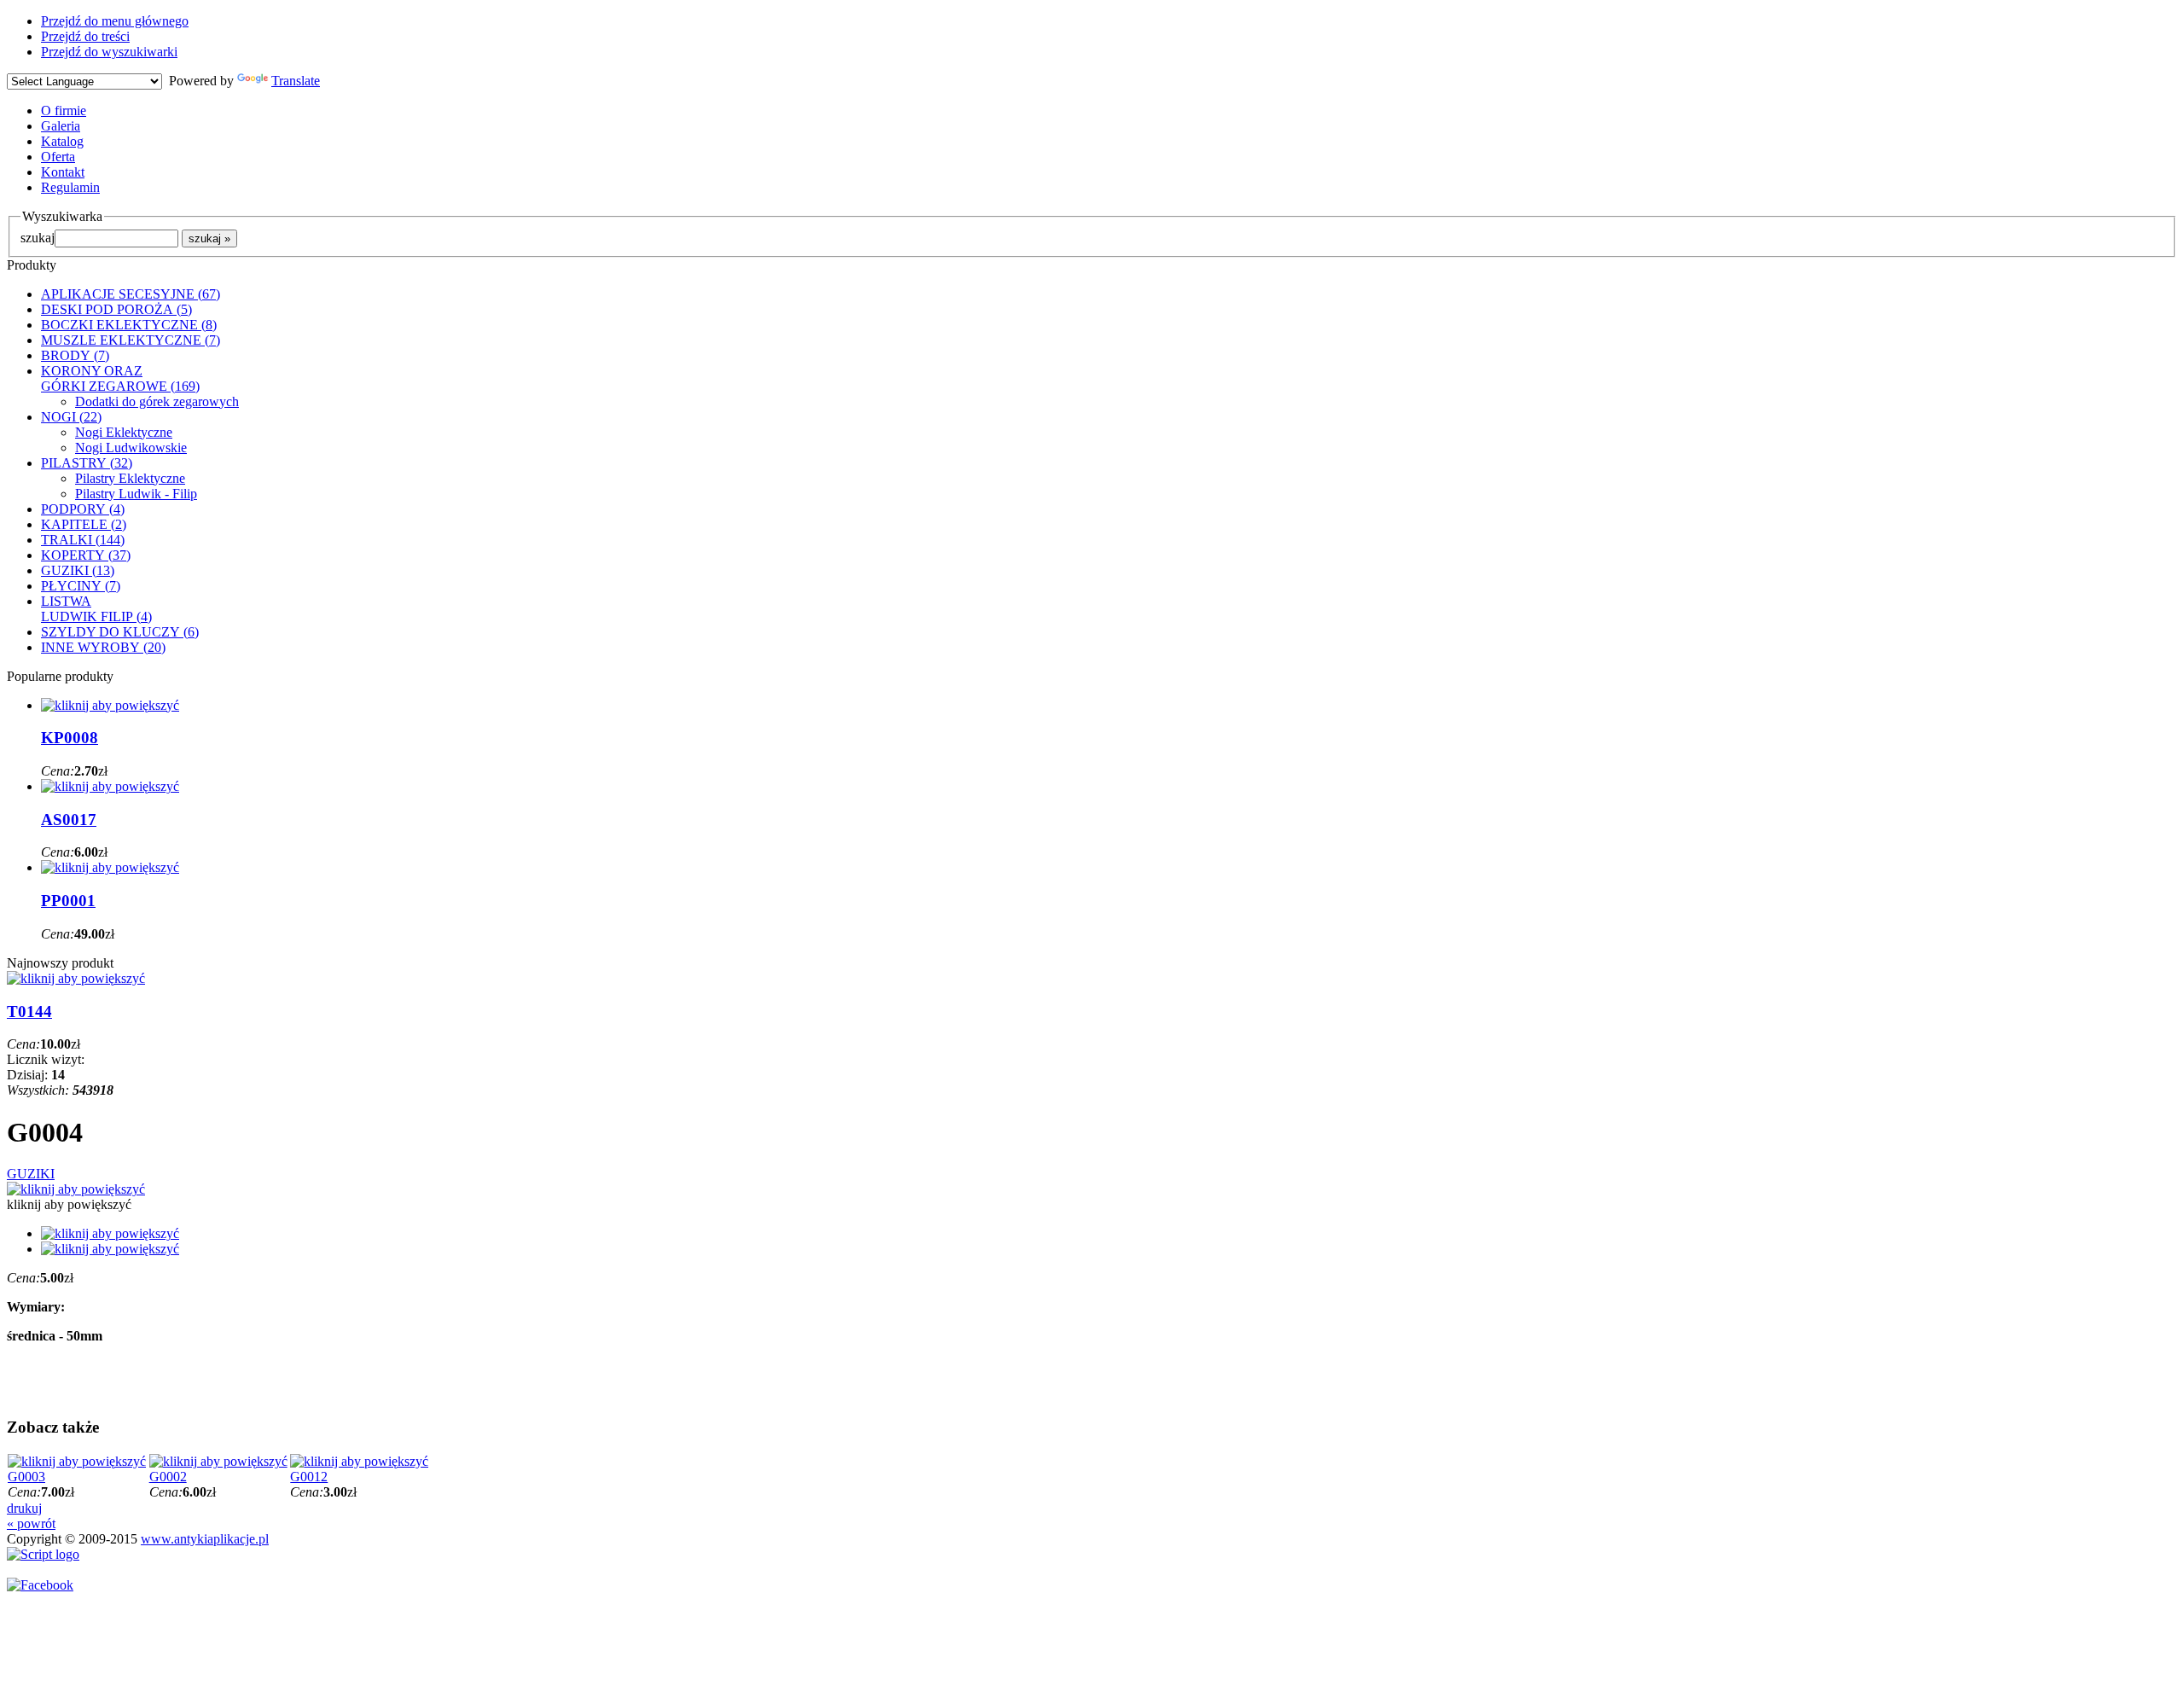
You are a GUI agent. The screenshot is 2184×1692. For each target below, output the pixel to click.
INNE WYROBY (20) (103, 647)
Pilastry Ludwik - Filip (136, 494)
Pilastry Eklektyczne (130, 478)
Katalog (62, 141)
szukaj (38, 238)
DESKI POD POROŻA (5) (116, 309)
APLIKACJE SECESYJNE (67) (131, 294)
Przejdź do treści (85, 36)
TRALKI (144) (83, 540)
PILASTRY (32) (87, 463)
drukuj (24, 1508)
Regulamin (70, 187)
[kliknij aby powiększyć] (76, 1189)
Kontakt (63, 172)
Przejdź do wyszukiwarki (109, 52)
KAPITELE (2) (84, 524)
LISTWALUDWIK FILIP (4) (96, 609)
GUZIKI (31, 1174)
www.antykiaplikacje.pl (205, 1539)
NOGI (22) (71, 417)
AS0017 (69, 820)
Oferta (58, 157)
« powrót (31, 1523)
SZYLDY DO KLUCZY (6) (120, 632)
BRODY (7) (75, 355)
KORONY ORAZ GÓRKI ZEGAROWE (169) (120, 378)
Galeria (61, 126)
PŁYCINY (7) (81, 586)
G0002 (168, 1477)
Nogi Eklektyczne (124, 432)
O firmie (64, 110)
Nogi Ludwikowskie (131, 448)
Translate (296, 81)
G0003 (26, 1477)
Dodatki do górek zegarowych (157, 401)
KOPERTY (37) (86, 555)
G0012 (309, 1477)
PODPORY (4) (83, 509)
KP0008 (70, 738)
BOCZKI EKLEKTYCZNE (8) (129, 325)
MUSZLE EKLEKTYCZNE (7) (131, 340)
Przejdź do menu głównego (115, 21)
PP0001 (68, 901)
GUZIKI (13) (78, 570)
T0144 (29, 1012)
